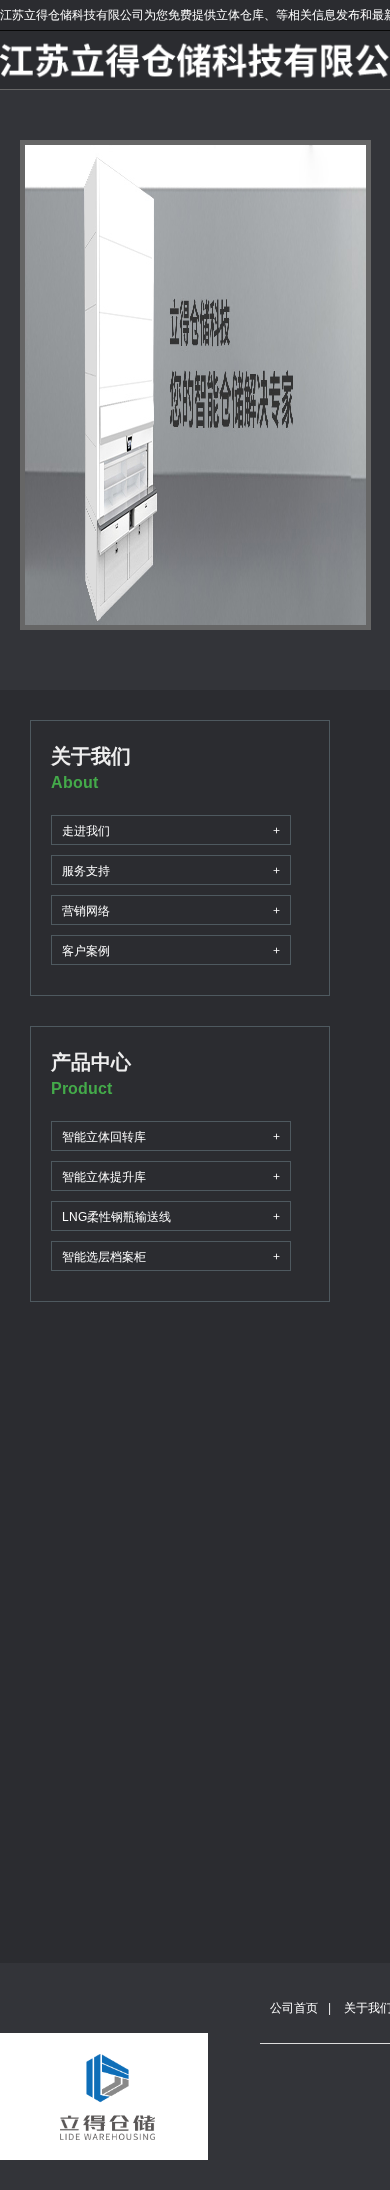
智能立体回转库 (171, 1137)
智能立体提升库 (171, 1177)
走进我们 (171, 831)
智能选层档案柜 (171, 1257)
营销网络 (171, 911)
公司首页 (294, 2008)
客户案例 (171, 951)
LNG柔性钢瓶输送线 (171, 1217)
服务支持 (171, 871)
